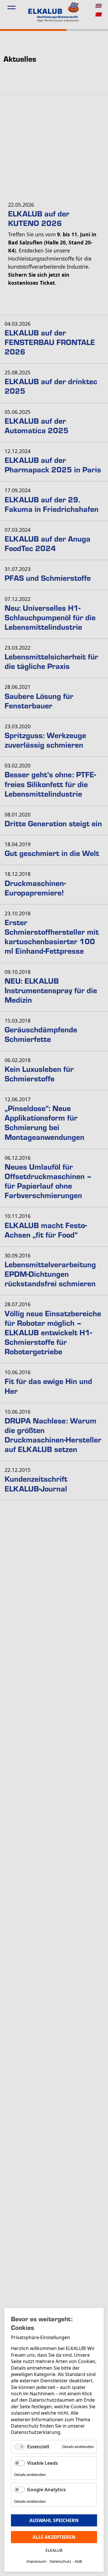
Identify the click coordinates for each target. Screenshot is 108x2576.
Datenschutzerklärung (36, 2432)
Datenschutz (60, 2561)
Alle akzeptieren (54, 2537)
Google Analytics (46, 2490)
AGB (78, 2561)
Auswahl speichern (54, 2520)
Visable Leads (42, 2463)
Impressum (36, 2561)
